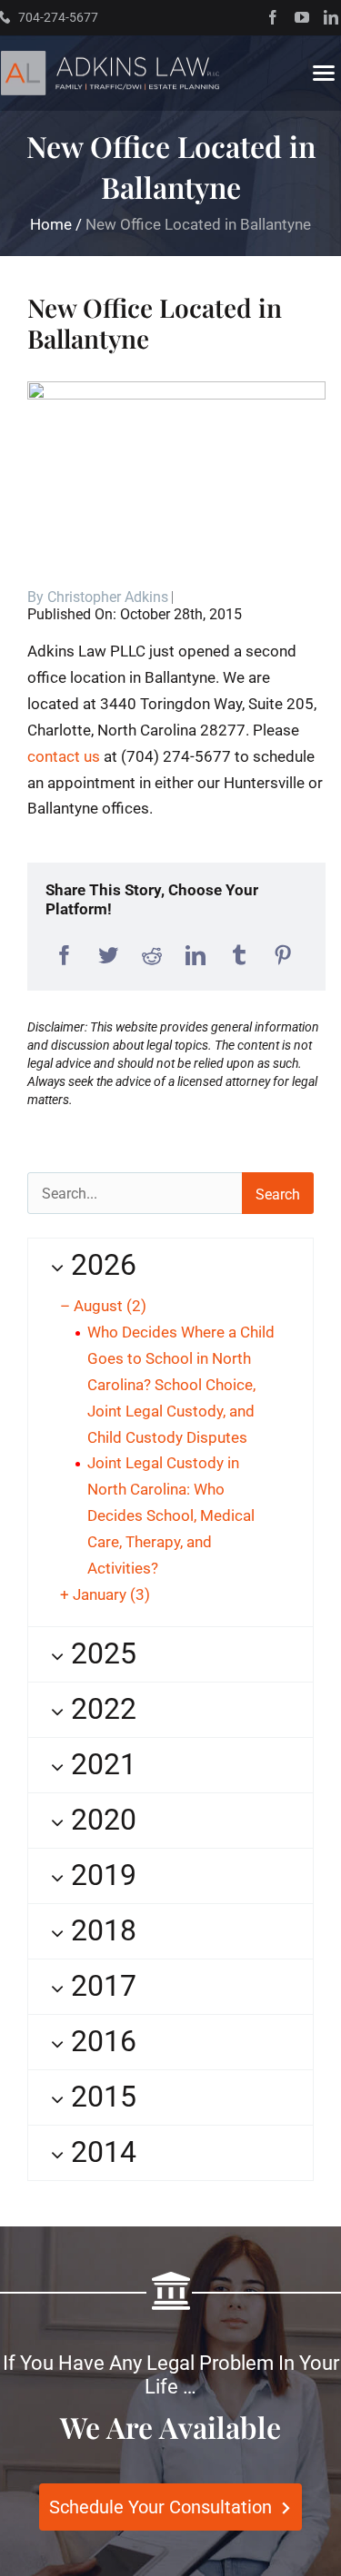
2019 (100, 1875)
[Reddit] (152, 956)
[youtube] (302, 17)
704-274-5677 (58, 17)
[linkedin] (331, 17)
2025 (100, 1653)
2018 (100, 1930)
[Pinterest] (283, 956)
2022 (100, 1709)
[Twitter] (108, 956)
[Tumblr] (239, 956)
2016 (100, 2041)
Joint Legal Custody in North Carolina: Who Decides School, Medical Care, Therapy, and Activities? (171, 1515)
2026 (100, 1265)
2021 (100, 1764)
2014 (100, 2152)
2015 (100, 2097)
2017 (100, 1986)
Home (51, 224)
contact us (64, 756)
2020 (100, 1820)
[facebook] (273, 17)
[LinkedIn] (196, 956)
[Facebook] (65, 956)
